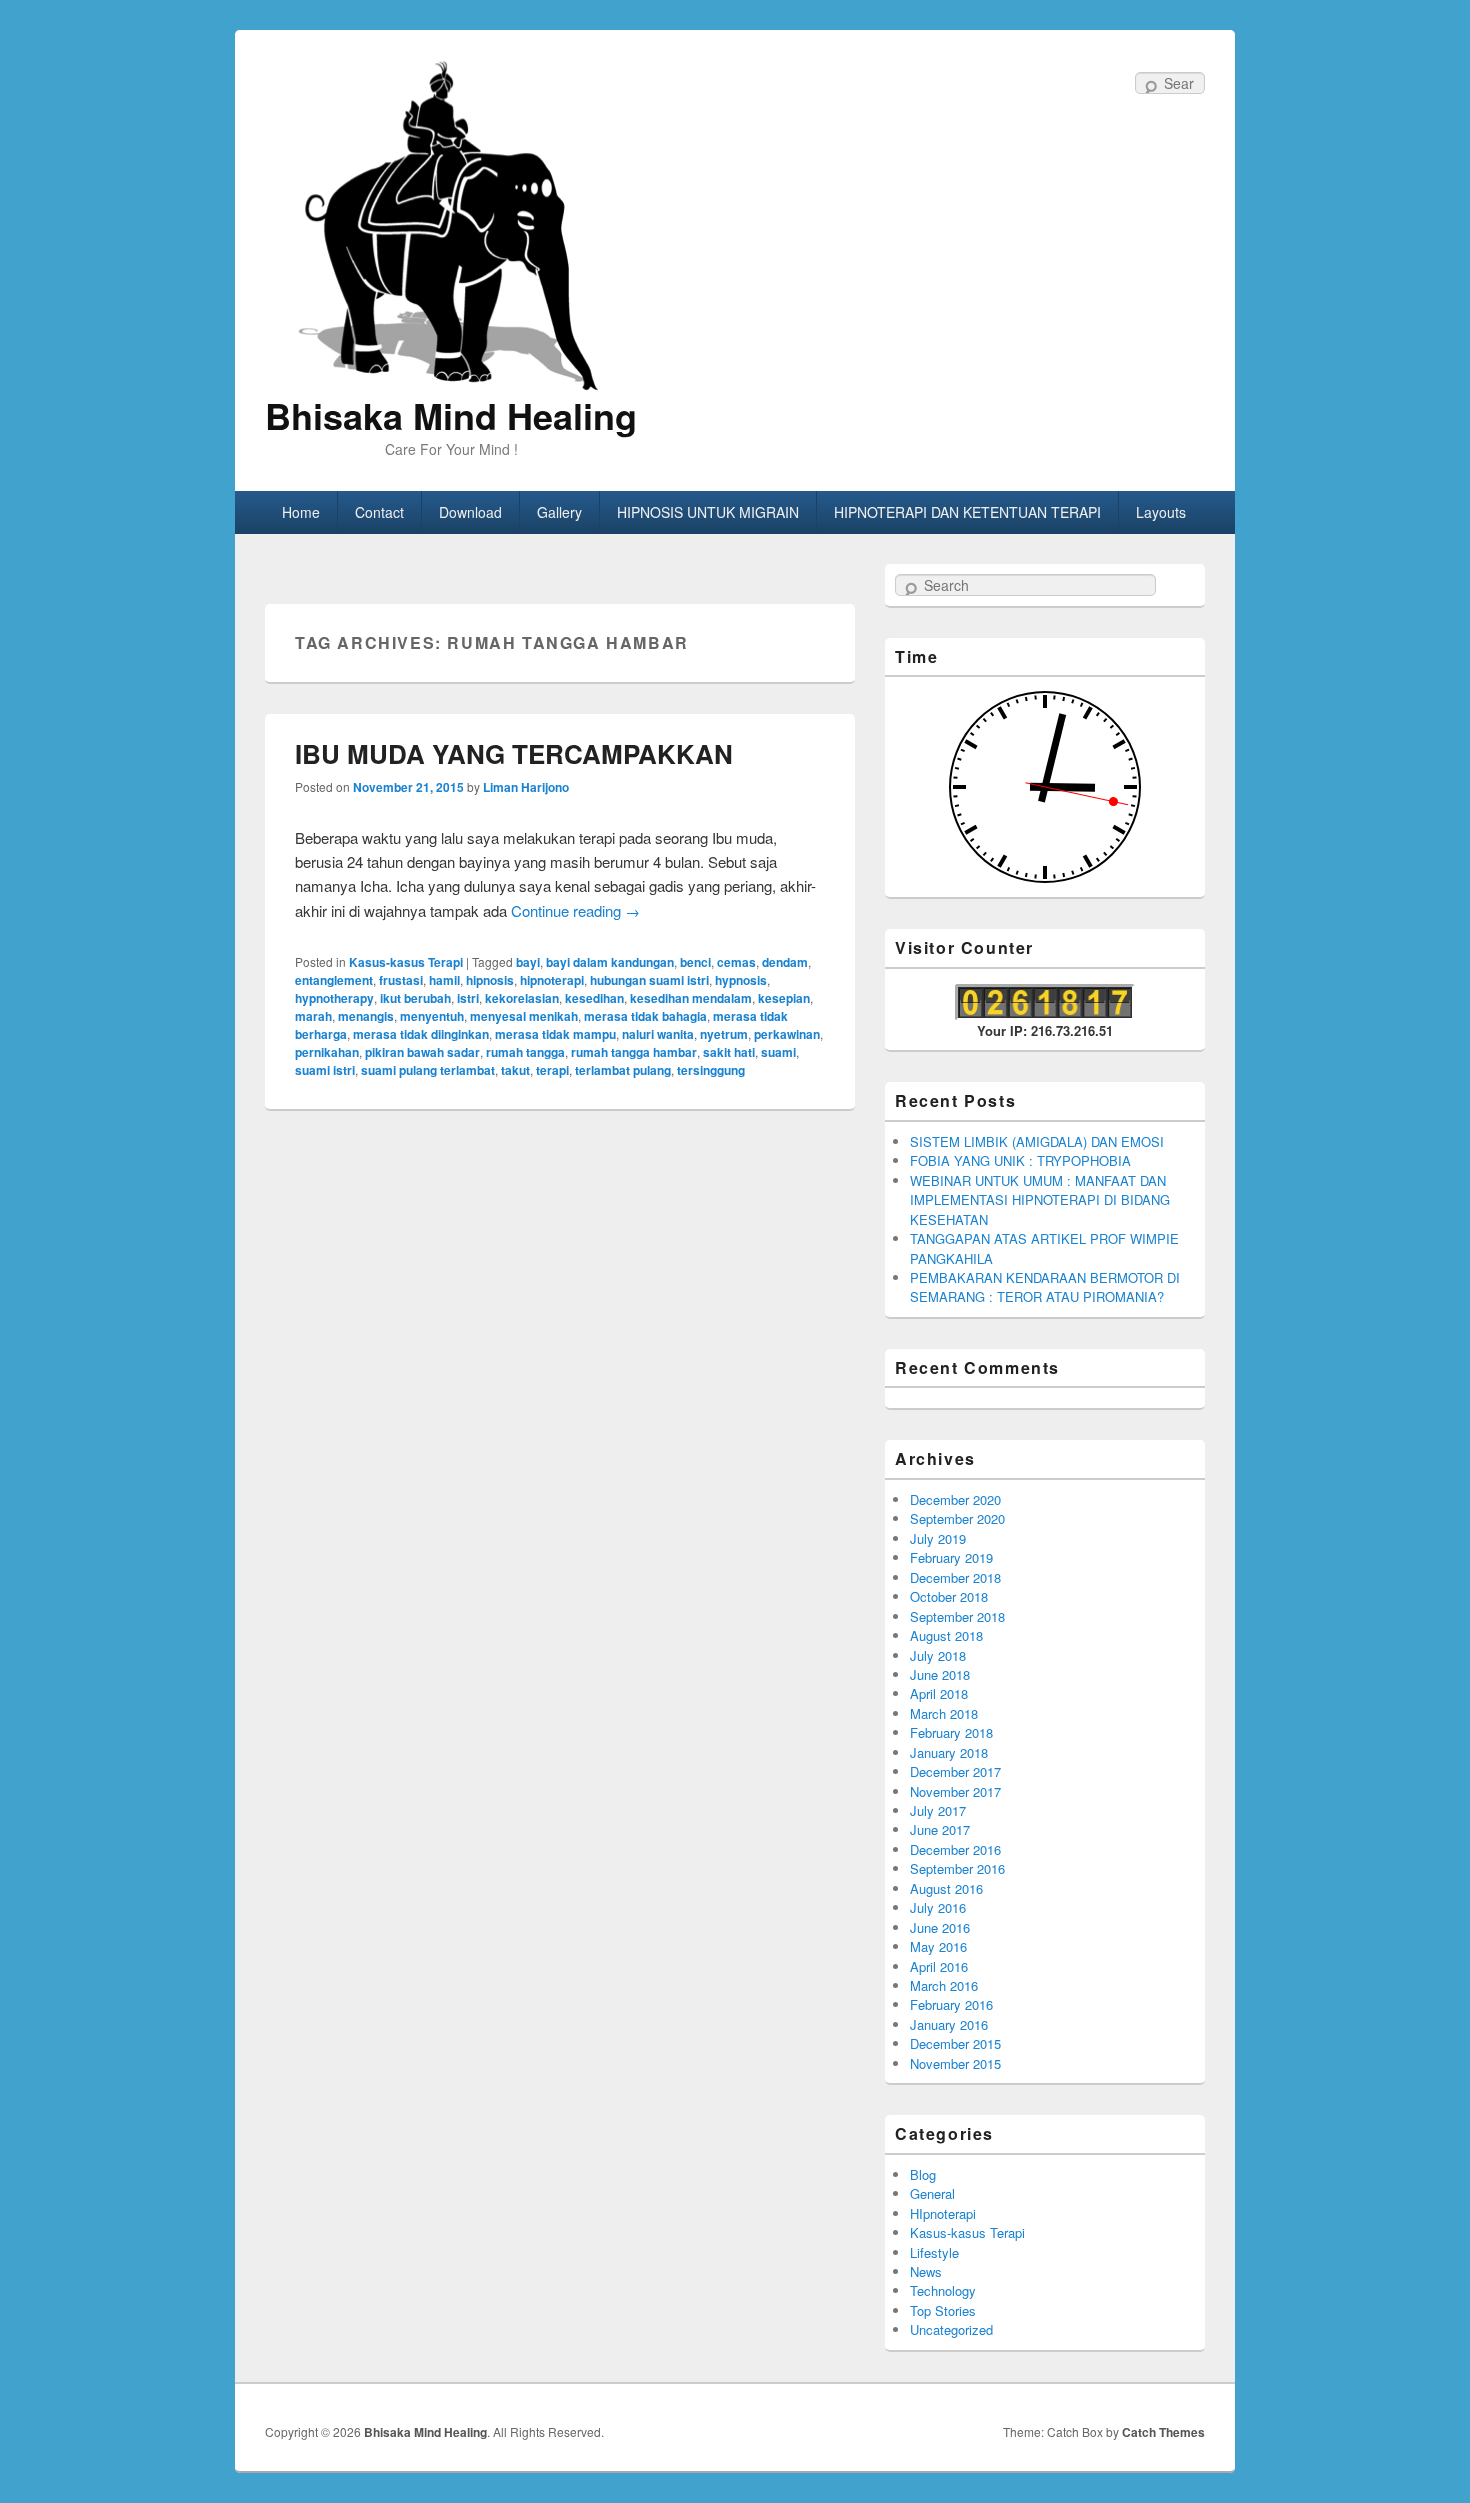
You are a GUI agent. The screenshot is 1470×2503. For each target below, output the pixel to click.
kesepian (784, 998)
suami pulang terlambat (428, 1070)
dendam (785, 962)
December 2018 (955, 1577)
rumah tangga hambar (634, 1052)
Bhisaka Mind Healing (451, 415)
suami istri (325, 1070)
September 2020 (957, 1518)
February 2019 (951, 1557)
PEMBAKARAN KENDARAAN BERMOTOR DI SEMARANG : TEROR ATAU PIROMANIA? (1045, 1287)
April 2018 (939, 1693)
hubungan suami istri (649, 980)
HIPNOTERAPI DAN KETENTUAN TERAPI (967, 512)
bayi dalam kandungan (610, 962)
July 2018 (938, 1655)
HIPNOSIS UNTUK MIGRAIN (708, 512)
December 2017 (955, 1771)
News (926, 2271)
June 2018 (940, 1674)
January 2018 (949, 1752)
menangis (366, 1016)
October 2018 (949, 1596)
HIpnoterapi (943, 2213)
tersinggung (711, 1070)
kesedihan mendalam (691, 998)
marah (313, 1016)
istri (468, 998)
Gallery (559, 512)
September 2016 (957, 1868)
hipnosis (490, 980)
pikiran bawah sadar (422, 1052)
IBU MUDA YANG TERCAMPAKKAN (514, 753)
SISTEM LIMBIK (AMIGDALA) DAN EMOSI (1037, 1141)
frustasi (401, 980)
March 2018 (944, 1713)
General (932, 2193)
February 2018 (951, 1732)
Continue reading (575, 910)
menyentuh (432, 1016)
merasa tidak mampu (555, 1034)
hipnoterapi (552, 980)
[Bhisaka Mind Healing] (451, 223)
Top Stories (943, 2310)
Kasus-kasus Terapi (406, 962)
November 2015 (955, 2063)
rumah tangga (525, 1052)
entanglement (334, 980)
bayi (528, 962)
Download (470, 512)
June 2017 (940, 1829)
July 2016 (938, 1907)
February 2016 (951, 2004)
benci (695, 962)
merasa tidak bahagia (645, 1016)
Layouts (1161, 512)
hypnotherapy (334, 998)
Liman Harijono (526, 787)
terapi (552, 1070)
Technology (943, 2290)
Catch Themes (1163, 2432)
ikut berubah (415, 998)
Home (301, 512)
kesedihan (594, 998)
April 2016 (939, 1966)
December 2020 (955, 1499)
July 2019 (938, 1538)
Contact (379, 512)
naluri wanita (658, 1034)
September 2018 (957, 1616)
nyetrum (724, 1034)
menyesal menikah (524, 1016)
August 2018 (946, 1635)
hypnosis (741, 980)
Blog (923, 2174)
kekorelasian (522, 998)
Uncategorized (951, 2329)
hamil (444, 980)
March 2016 (944, 1985)
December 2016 (955, 1849)
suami (778, 1052)
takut (515, 1070)
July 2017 (938, 1810)
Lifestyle (934, 2252)
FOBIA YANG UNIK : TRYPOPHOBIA (1020, 1160)
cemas (736, 962)
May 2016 (938, 1946)
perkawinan (787, 1034)
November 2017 (955, 1791)
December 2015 (955, 2043)
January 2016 (949, 2024)
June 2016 (940, 1927)
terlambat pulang (623, 1070)
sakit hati (729, 1052)
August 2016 (946, 1888)
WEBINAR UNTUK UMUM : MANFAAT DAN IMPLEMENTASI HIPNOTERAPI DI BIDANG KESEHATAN (1040, 1200)
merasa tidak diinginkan (421, 1034)
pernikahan (327, 1052)
